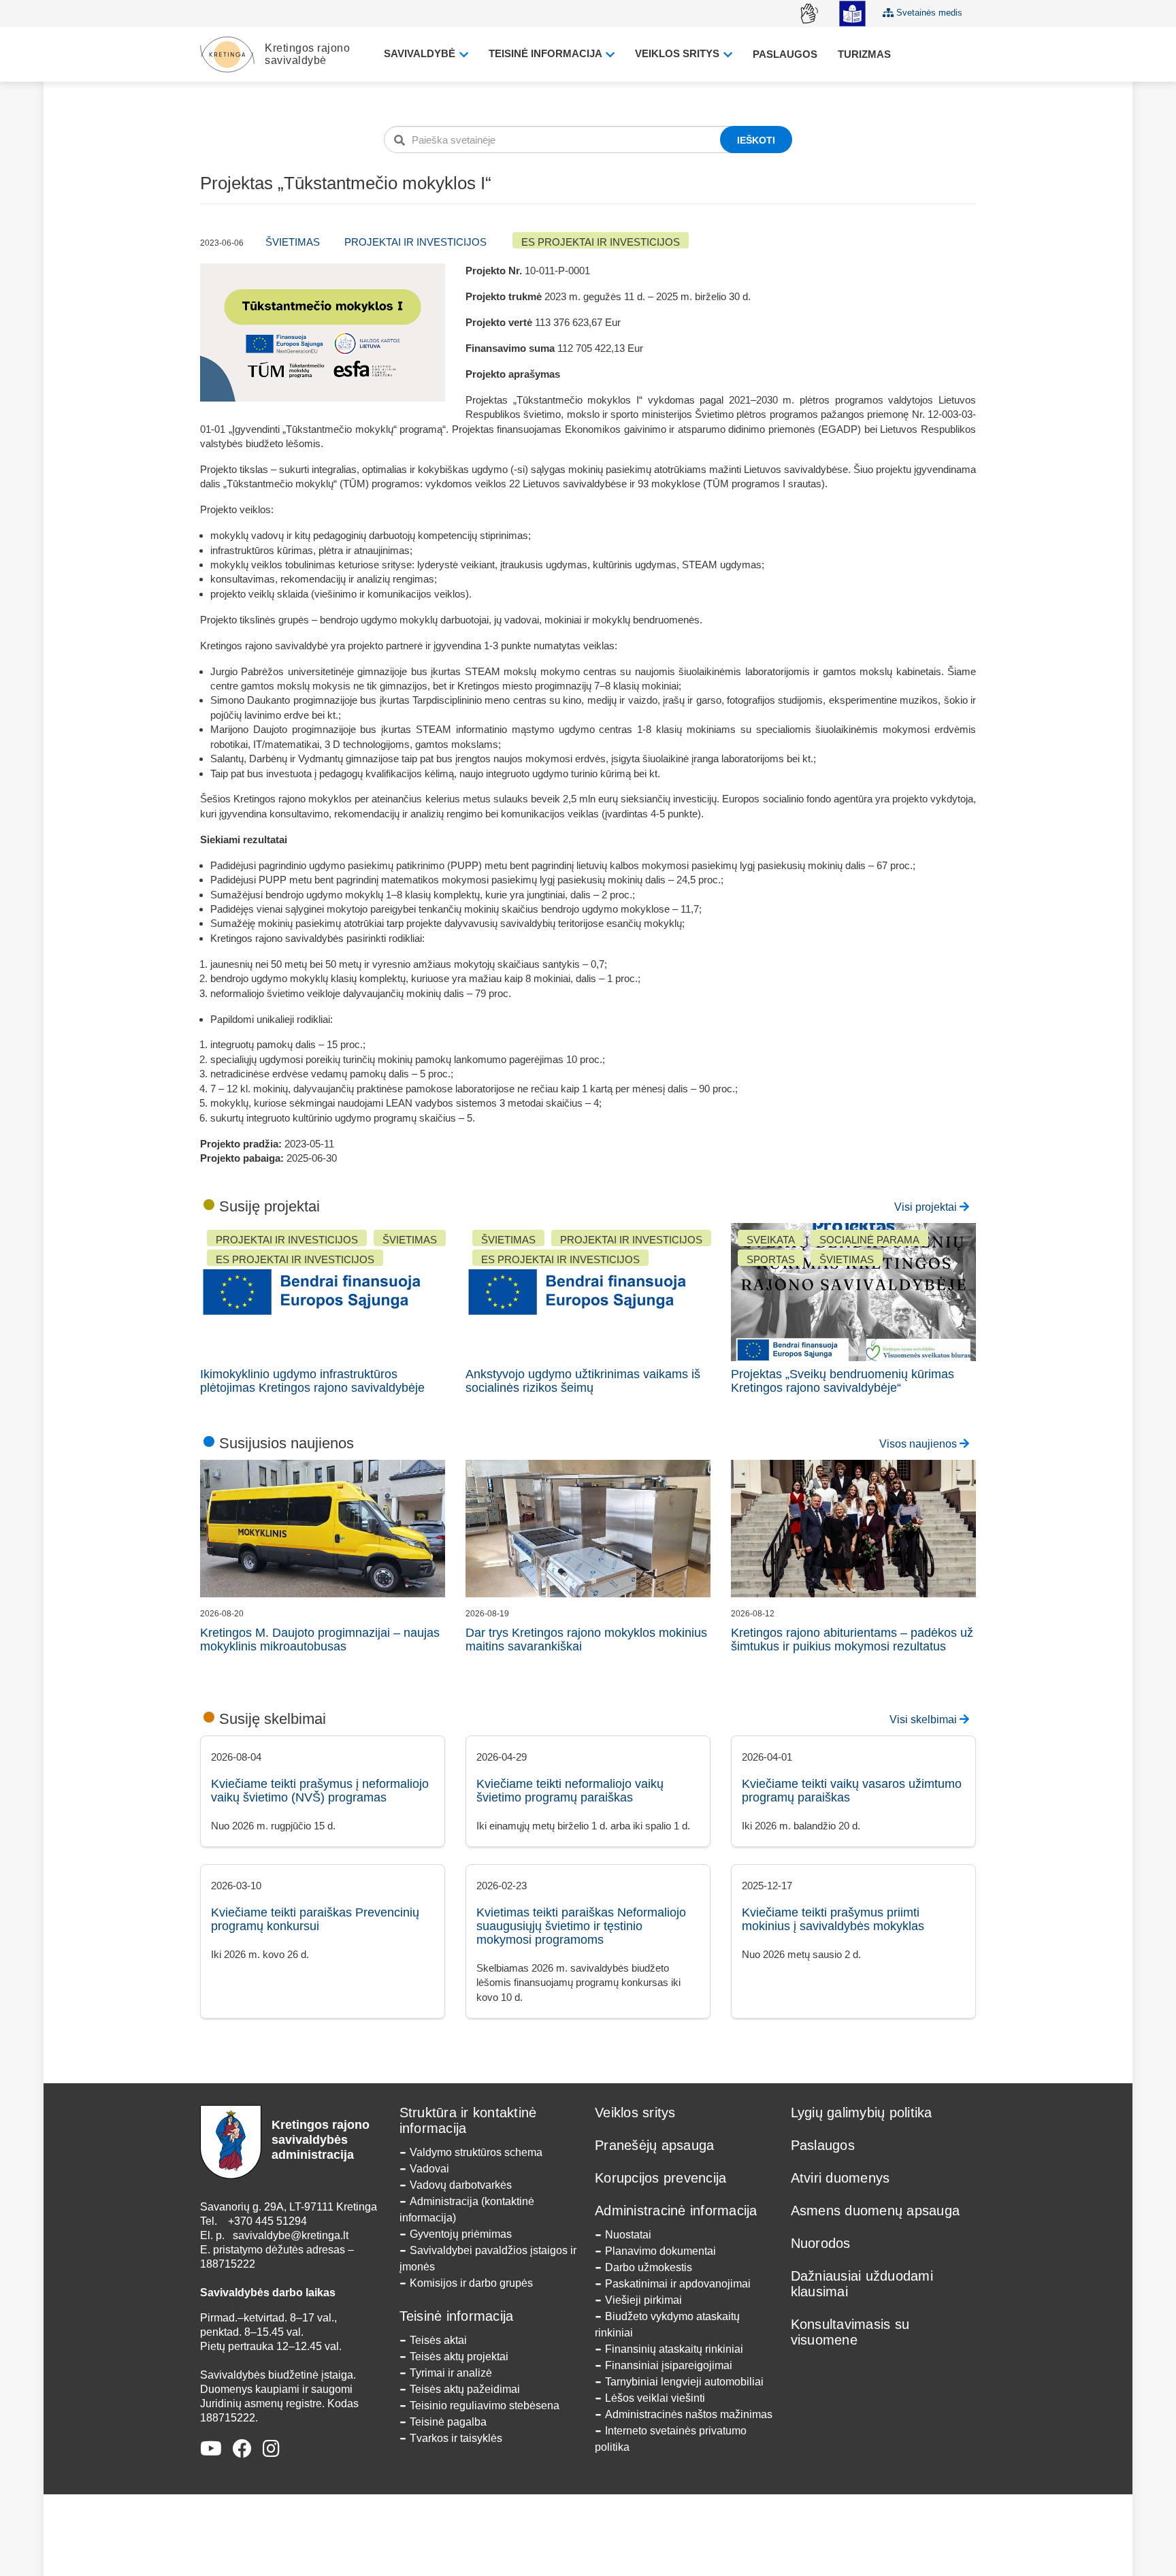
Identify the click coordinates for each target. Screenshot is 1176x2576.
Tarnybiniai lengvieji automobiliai (684, 2382)
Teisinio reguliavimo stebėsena (485, 2406)
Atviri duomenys (840, 2178)
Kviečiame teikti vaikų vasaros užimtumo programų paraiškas (852, 1791)
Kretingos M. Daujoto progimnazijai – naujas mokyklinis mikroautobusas (320, 1640)
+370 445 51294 (267, 2221)
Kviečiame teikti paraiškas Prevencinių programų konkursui (315, 1919)
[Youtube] (211, 2449)
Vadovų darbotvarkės (461, 2185)
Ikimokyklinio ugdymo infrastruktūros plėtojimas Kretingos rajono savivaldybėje (312, 1381)
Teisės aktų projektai (459, 2357)
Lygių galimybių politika (862, 2113)
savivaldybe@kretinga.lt (291, 2235)
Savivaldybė (421, 53)
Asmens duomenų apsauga (876, 2211)
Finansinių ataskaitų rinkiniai (674, 2349)
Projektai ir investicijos (415, 242)
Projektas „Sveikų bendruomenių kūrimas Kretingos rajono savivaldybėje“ (843, 1381)
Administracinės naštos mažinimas (689, 2414)
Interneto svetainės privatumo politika (671, 2439)
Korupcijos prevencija (660, 2178)
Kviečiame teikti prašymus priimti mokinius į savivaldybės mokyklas (833, 1919)
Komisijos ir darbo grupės (471, 2283)
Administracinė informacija (676, 2211)
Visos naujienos (919, 1444)
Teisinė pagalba (448, 2422)
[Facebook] (242, 2449)
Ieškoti (756, 140)
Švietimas (293, 242)
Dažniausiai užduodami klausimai (862, 2284)
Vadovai (429, 2169)
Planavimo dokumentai (660, 2251)
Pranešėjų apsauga (654, 2145)
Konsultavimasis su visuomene (850, 2332)
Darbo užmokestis (649, 2267)
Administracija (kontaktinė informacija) (467, 2210)
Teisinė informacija (546, 53)
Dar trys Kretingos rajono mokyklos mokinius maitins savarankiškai (586, 1640)
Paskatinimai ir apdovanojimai (678, 2284)
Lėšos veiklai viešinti (655, 2398)
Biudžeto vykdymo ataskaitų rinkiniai (667, 2325)
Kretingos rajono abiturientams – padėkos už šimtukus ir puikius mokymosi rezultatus (852, 1640)
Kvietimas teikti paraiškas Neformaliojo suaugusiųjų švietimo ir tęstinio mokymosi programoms (581, 1926)
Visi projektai (927, 1207)
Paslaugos (785, 54)
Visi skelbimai (925, 1719)
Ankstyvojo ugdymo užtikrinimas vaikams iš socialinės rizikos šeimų (583, 1381)
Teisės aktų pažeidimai (465, 2389)
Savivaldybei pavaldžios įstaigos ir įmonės (488, 2259)
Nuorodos (821, 2243)
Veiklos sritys (679, 53)
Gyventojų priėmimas (461, 2234)
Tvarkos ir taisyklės (456, 2438)
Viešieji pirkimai (643, 2300)
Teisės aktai (438, 2340)
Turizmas (864, 54)
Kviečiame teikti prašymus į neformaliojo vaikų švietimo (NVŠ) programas (320, 1791)
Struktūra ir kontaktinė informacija (468, 2120)
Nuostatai (628, 2235)
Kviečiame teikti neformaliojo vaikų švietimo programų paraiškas (570, 1791)
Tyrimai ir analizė (451, 2373)
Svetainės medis (928, 13)
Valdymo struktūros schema (476, 2152)
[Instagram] (271, 2449)
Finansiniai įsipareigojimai (669, 2365)
